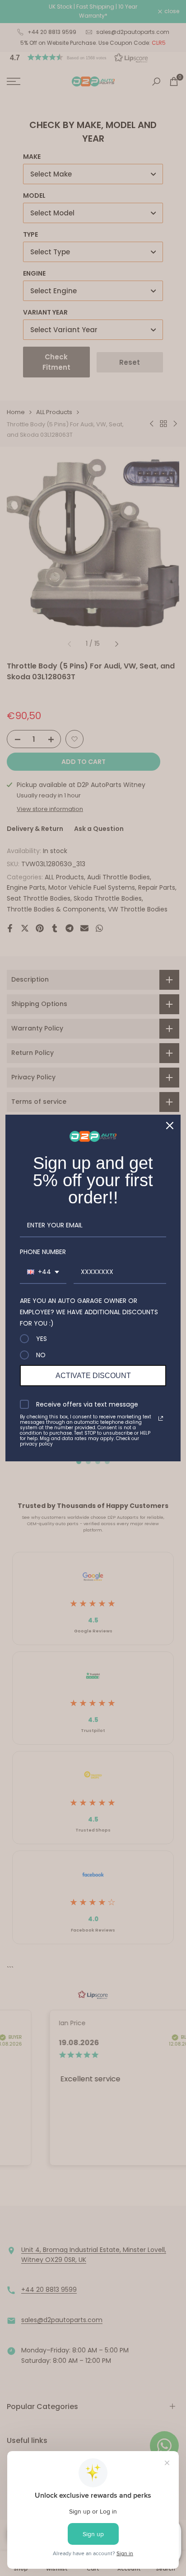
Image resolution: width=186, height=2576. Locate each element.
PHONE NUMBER (43, 1252)
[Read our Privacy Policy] (161, 1418)
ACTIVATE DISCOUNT (93, 1376)
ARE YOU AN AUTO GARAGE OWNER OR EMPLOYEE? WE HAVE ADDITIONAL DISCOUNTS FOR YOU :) (89, 1312)
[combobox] (43, 1272)
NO (41, 1355)
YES (42, 1339)
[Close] (170, 1126)
